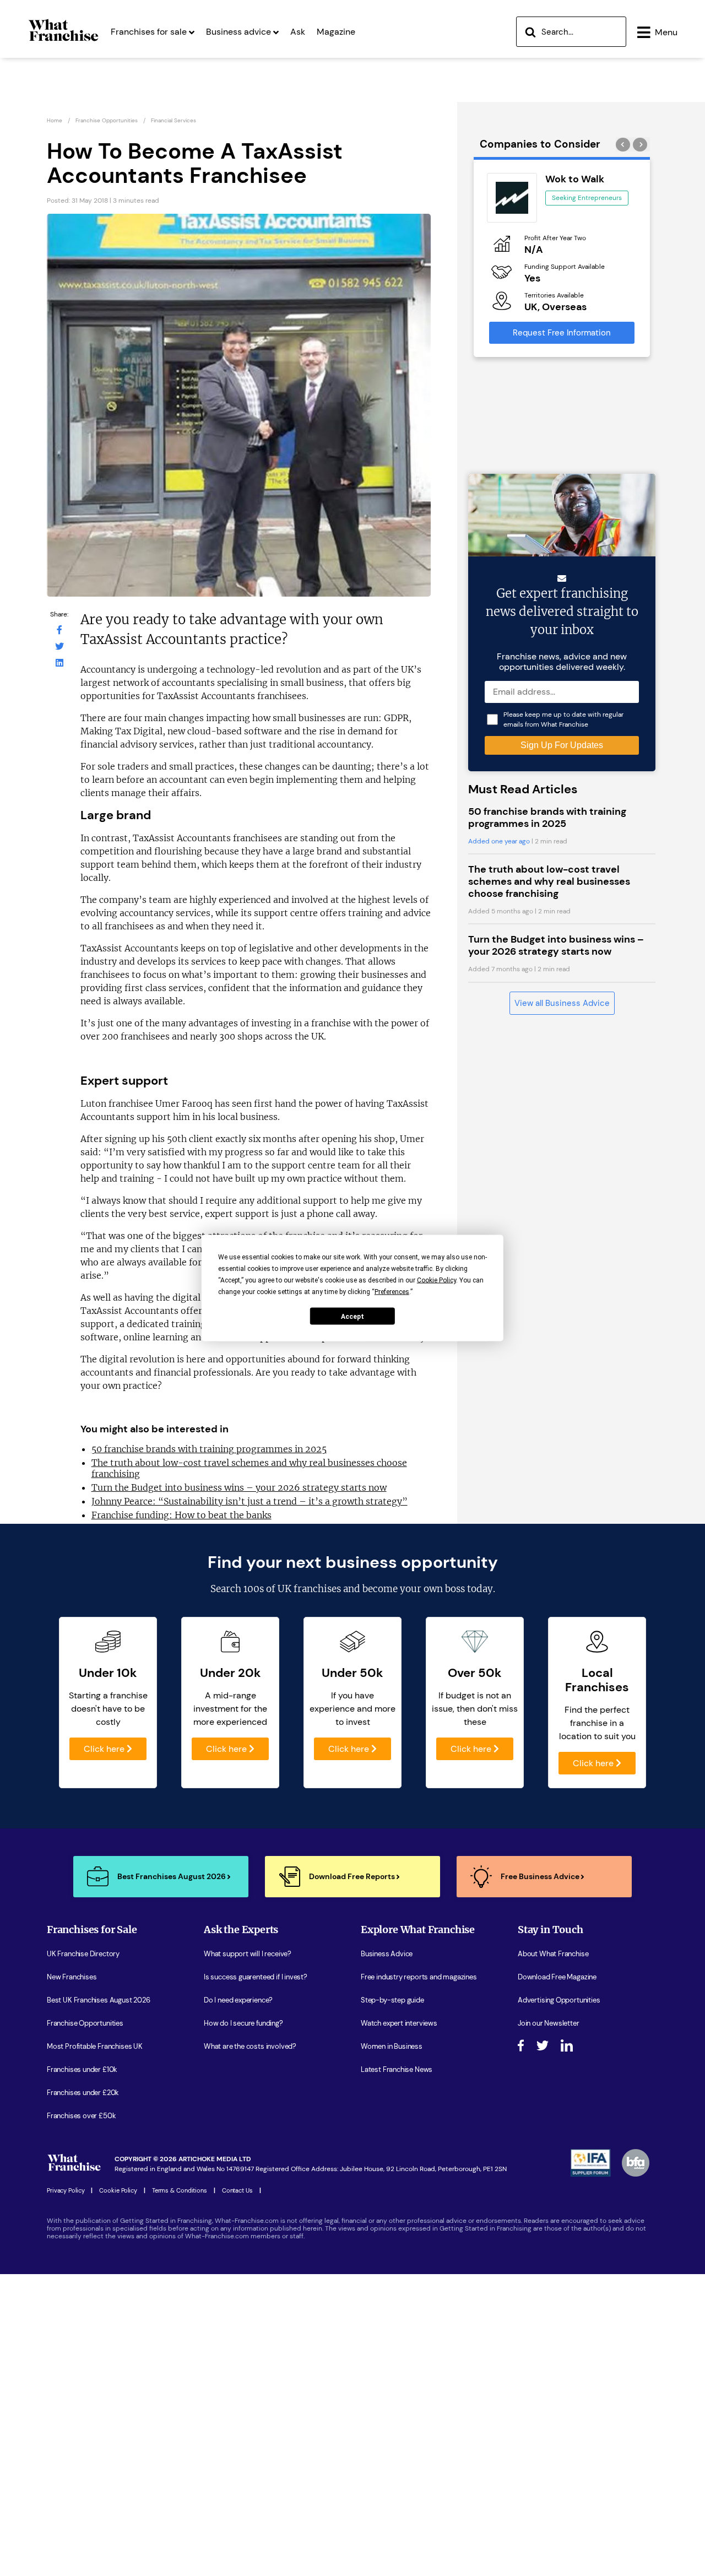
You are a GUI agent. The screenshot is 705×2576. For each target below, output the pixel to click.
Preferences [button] (392, 1292)
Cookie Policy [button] (436, 1280)
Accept (352, 1316)
